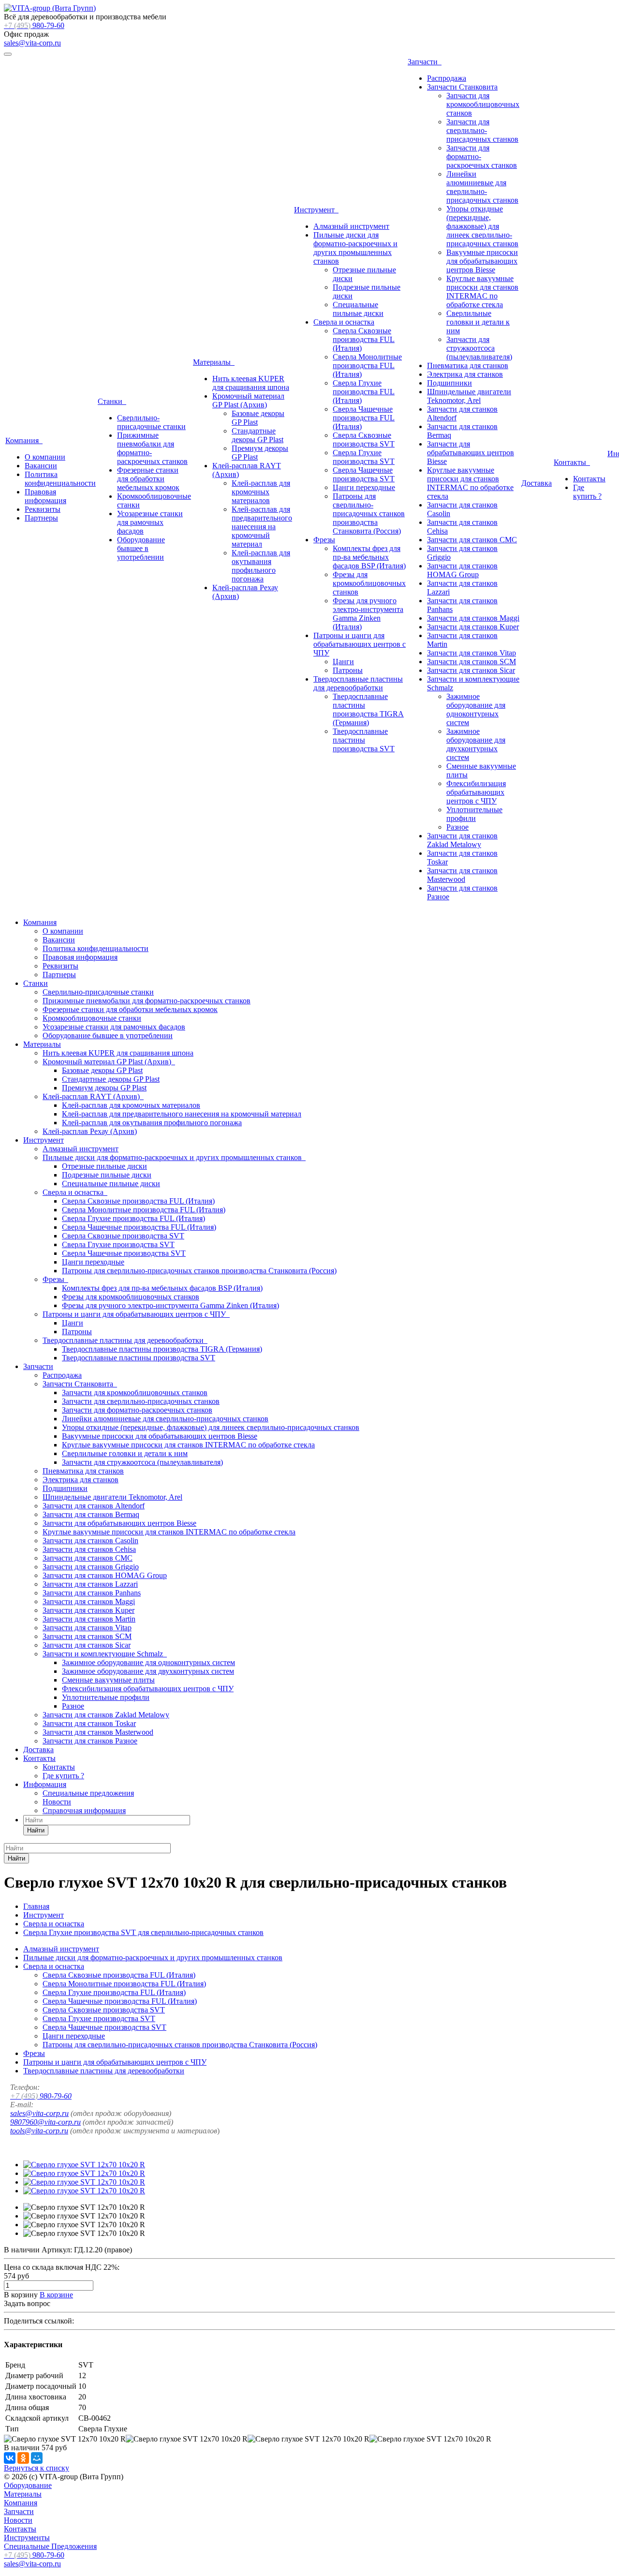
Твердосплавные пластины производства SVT (364, 740)
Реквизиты (43, 509)
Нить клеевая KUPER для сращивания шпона (251, 383)
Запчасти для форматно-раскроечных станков (137, 1410)
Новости (57, 1802)
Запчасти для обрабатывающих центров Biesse (471, 453)
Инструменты (27, 2538)
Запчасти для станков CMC (472, 540)
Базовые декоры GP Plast (102, 1070)
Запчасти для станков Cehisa (89, 1549)
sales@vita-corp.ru (32, 43)
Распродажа (447, 78)
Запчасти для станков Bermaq (91, 1514)
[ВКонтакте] (10, 2458)
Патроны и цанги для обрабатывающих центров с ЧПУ (360, 644)
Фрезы (324, 540)
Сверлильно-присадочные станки (151, 422)
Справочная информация (84, 1810)
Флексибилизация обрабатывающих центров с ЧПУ (476, 792)
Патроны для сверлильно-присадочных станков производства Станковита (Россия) (369, 514)
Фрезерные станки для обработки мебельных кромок (148, 479)
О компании (45, 457)
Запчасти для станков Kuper (473, 627)
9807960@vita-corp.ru (45, 2122)
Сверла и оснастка (344, 322)
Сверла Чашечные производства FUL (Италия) (364, 418)
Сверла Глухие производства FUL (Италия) (364, 392)
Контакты (572, 462)
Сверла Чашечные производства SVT (364, 474)
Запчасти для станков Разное (90, 1741)
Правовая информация (45, 496)
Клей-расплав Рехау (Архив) (90, 1131)
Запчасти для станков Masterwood (462, 875)
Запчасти (425, 62)
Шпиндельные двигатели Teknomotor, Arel (469, 396)
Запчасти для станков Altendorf (94, 1506)
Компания (24, 440)
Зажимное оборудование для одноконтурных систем (476, 709)
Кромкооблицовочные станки (92, 1018)
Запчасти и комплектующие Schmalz (105, 1654)
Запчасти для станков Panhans (92, 1593)
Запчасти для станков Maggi (473, 618)
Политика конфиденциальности (60, 479)
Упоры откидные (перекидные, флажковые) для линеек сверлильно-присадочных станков (482, 226)
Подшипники (450, 383)
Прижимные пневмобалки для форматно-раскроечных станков (147, 1001)
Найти (36, 1830)
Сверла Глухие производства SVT (364, 457)
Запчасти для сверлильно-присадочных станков (482, 130)
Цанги (343, 662)
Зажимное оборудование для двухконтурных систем (476, 744)
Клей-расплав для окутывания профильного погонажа (261, 566)
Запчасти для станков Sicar (471, 670)
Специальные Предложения (50, 2546)
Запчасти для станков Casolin (90, 1541)
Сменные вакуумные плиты (108, 1680)
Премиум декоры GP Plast (104, 1088)
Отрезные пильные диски (104, 1166)
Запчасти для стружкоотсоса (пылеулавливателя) (479, 348)
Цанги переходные (364, 487)
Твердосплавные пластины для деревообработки (358, 683)
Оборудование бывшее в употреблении (141, 548)
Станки (112, 401)
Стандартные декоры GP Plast (258, 435)
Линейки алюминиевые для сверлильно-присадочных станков (482, 187)
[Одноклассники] (23, 2458)
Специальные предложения (88, 1793)
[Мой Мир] (37, 2458)
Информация (45, 1784)
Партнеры (41, 518)
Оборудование (28, 2485)
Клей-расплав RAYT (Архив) (93, 1096)
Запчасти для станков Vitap (472, 653)
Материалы (214, 362)
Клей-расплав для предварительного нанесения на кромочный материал (262, 527)
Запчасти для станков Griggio (91, 1567)
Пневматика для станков (468, 365)
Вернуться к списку (37, 2468)
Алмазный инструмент (351, 226)
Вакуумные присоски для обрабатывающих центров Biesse (482, 261)
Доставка (537, 483)
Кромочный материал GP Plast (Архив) (248, 400)
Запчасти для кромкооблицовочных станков (483, 104)
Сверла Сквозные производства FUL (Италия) (364, 339)
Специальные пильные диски (358, 309)
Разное (457, 827)
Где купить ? (587, 492)
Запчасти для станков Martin (89, 1619)
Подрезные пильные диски (107, 1175)
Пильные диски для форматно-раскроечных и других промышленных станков (355, 248)
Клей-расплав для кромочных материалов (261, 492)
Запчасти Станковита (462, 87)
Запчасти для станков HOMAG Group (462, 570)
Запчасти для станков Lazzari (90, 1584)
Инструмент (316, 210)
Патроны (348, 670)
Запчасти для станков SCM (472, 662)
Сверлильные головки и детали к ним (478, 322)
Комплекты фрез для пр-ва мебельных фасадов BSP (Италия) (369, 557)
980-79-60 (34, 25)
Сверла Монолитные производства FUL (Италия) (367, 365)
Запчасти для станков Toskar (89, 1723)
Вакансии (41, 466)
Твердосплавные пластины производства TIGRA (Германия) (368, 709)
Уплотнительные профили (474, 814)
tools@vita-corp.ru (39, 2131)
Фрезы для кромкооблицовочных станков (369, 583)
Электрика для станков (465, 374)
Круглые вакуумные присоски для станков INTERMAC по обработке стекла (482, 291)
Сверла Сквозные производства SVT (364, 439)
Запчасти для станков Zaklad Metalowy (462, 840)
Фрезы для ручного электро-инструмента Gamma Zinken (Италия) (368, 614)
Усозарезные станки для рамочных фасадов (150, 522)
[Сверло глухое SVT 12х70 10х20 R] (84, 2165)
